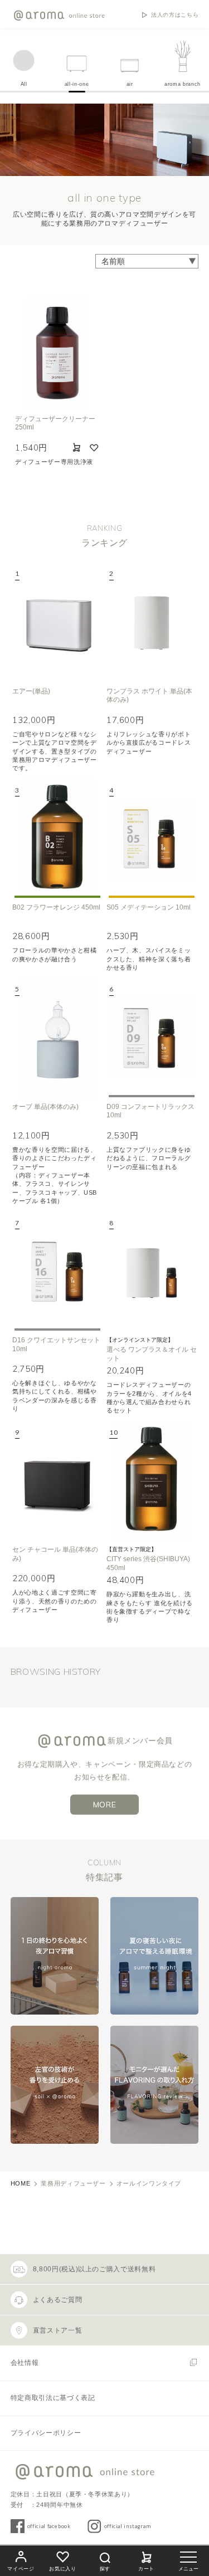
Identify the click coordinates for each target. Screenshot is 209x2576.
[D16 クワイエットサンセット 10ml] (57, 1271)
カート (146, 2569)
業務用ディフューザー (73, 2183)
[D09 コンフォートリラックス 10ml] (152, 1037)
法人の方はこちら (175, 15)
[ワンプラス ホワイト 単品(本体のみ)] (152, 622)
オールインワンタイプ (149, 2183)
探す (105, 2569)
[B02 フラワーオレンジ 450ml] (57, 838)
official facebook (49, 2526)
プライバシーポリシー (46, 2433)
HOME (21, 2183)
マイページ (21, 2569)
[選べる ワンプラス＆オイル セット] (152, 1271)
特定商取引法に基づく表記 (53, 2398)
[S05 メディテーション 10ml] (152, 838)
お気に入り (62, 2569)
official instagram (128, 2526)
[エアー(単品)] (57, 622)
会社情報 (25, 2363)
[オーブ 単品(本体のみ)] (57, 1037)
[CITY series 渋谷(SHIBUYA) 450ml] (152, 1480)
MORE (105, 1805)
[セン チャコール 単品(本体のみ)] (57, 1480)
